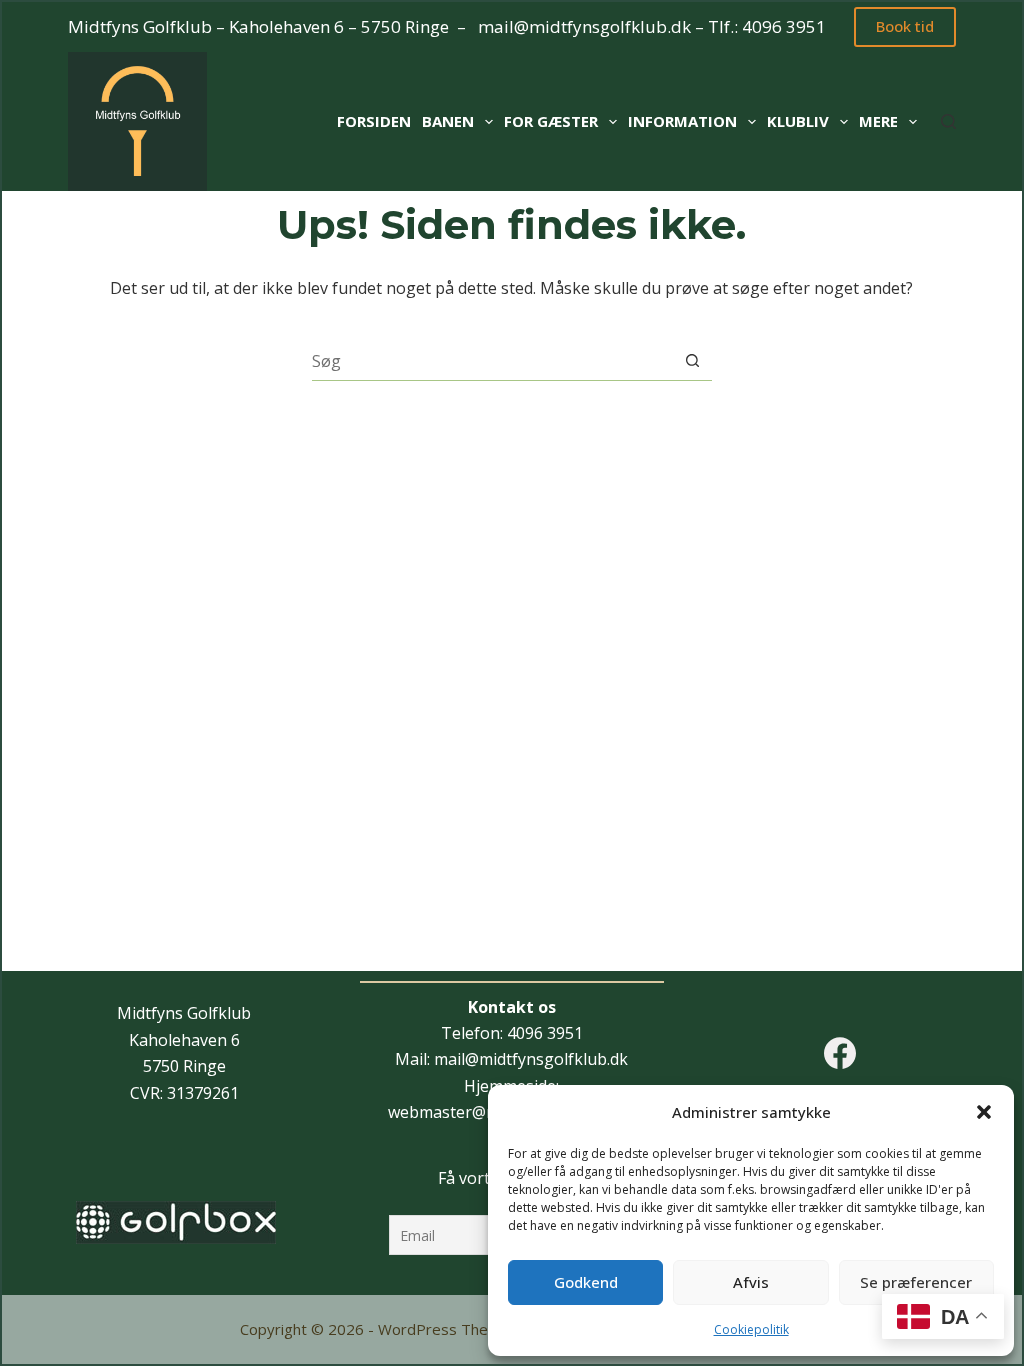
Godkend (586, 1282)
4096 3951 (784, 26)
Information (682, 121)
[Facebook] (840, 1053)
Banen (448, 121)
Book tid (905, 26)
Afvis (751, 1282)
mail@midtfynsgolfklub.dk (584, 26)
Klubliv (798, 121)
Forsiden (374, 121)
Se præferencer (916, 1282)
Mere (878, 121)
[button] (984, 1112)
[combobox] (492, 361)
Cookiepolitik (751, 1329)
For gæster (551, 121)
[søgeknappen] (692, 360)
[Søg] (948, 121)
